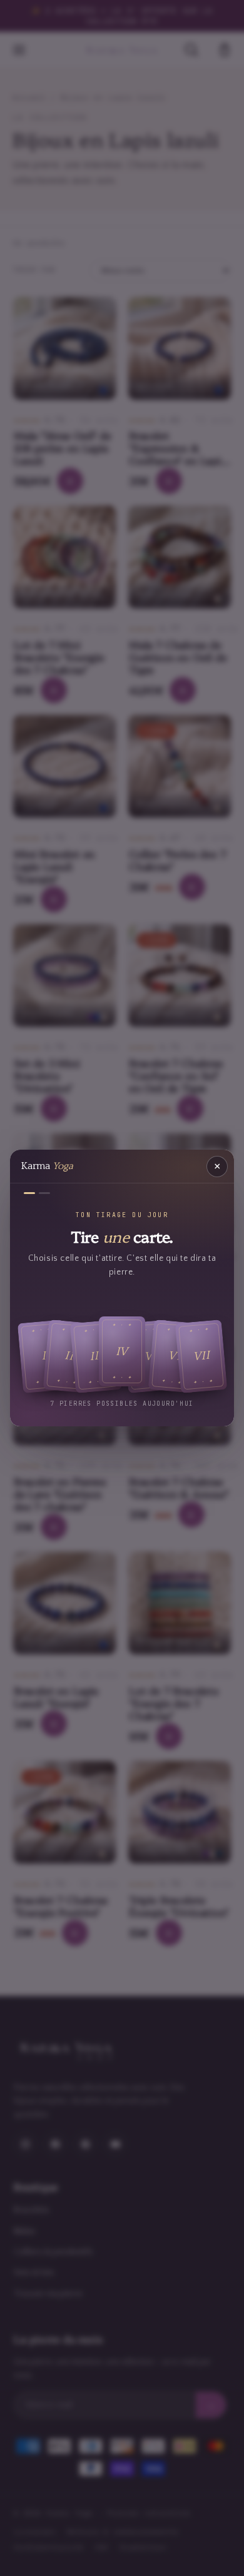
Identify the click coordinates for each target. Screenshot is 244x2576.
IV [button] (122, 1351)
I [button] (43, 1356)
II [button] (69, 1356)
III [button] (96, 1356)
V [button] (149, 1356)
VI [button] (174, 1356)
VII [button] (201, 1356)
